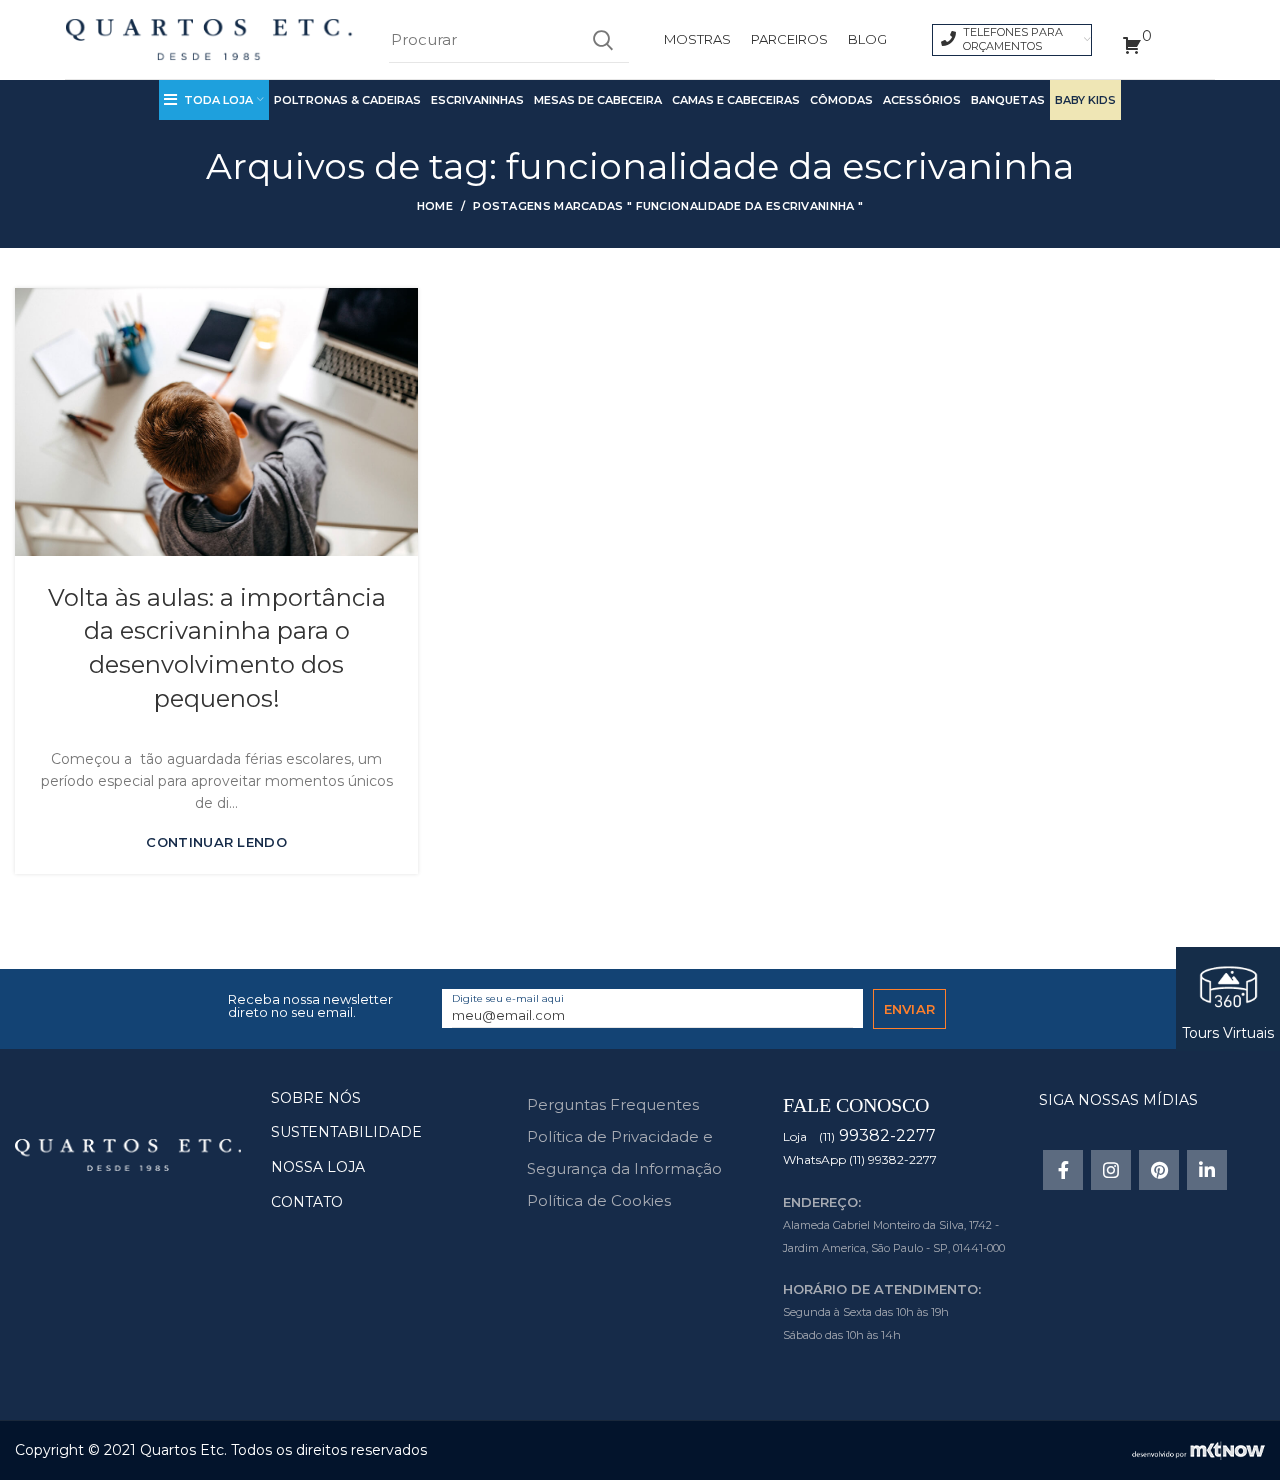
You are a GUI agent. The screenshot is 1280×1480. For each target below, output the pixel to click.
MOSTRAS (697, 39)
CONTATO (307, 1202)
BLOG (867, 39)
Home (435, 206)
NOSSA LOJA (318, 1167)
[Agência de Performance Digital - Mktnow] (1198, 1449)
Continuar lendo (216, 842)
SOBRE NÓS (316, 1098)
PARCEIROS (789, 39)
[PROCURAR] (602, 40)
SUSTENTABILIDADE (346, 1132)
